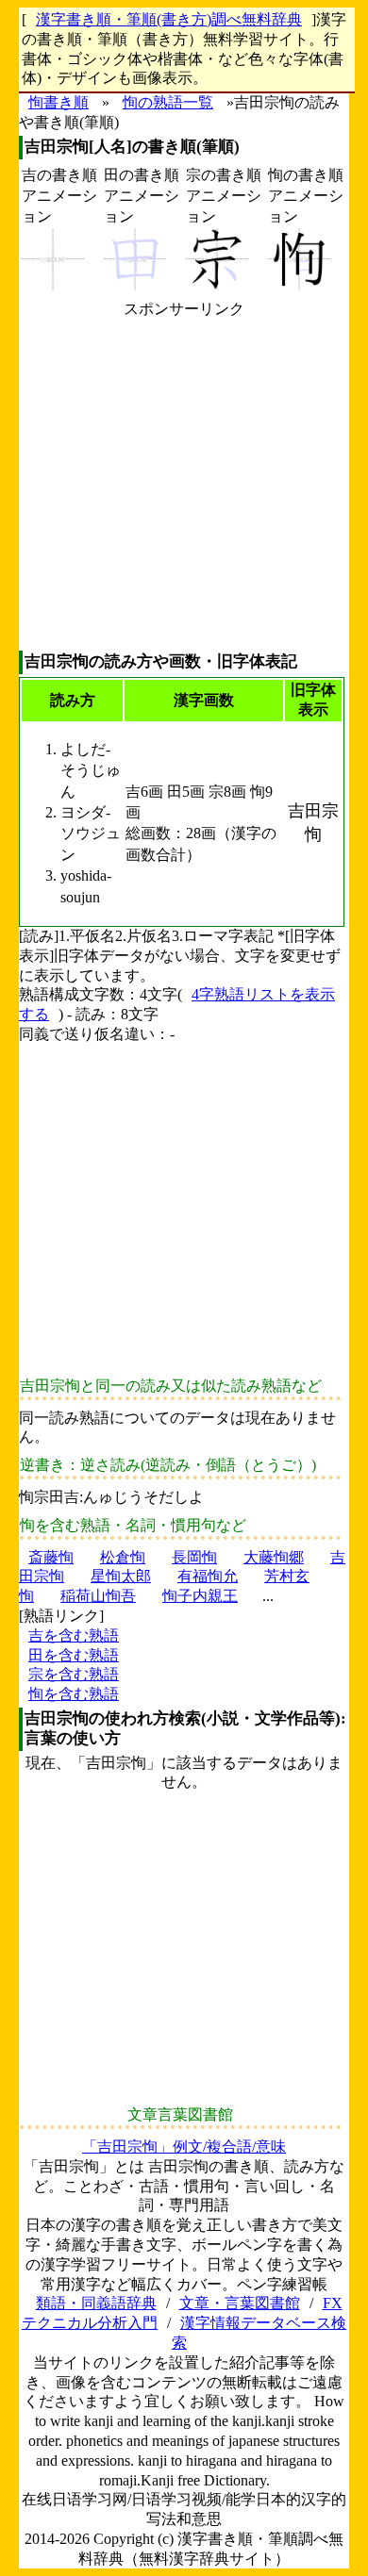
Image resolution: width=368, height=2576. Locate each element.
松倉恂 (123, 1557)
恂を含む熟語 (74, 1694)
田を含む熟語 (74, 1655)
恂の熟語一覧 (168, 102)
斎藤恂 (51, 1557)
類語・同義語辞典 (96, 2303)
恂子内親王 (200, 1596)
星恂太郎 (121, 1576)
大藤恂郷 (274, 1557)
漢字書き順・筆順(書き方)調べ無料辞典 (169, 19)
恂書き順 (59, 102)
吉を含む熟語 (74, 1635)
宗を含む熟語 (74, 1674)
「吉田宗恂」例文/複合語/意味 (184, 2147)
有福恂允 (208, 1576)
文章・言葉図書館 (240, 2303)
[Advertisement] (184, 485)
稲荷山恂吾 (98, 1596)
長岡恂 (194, 1557)
